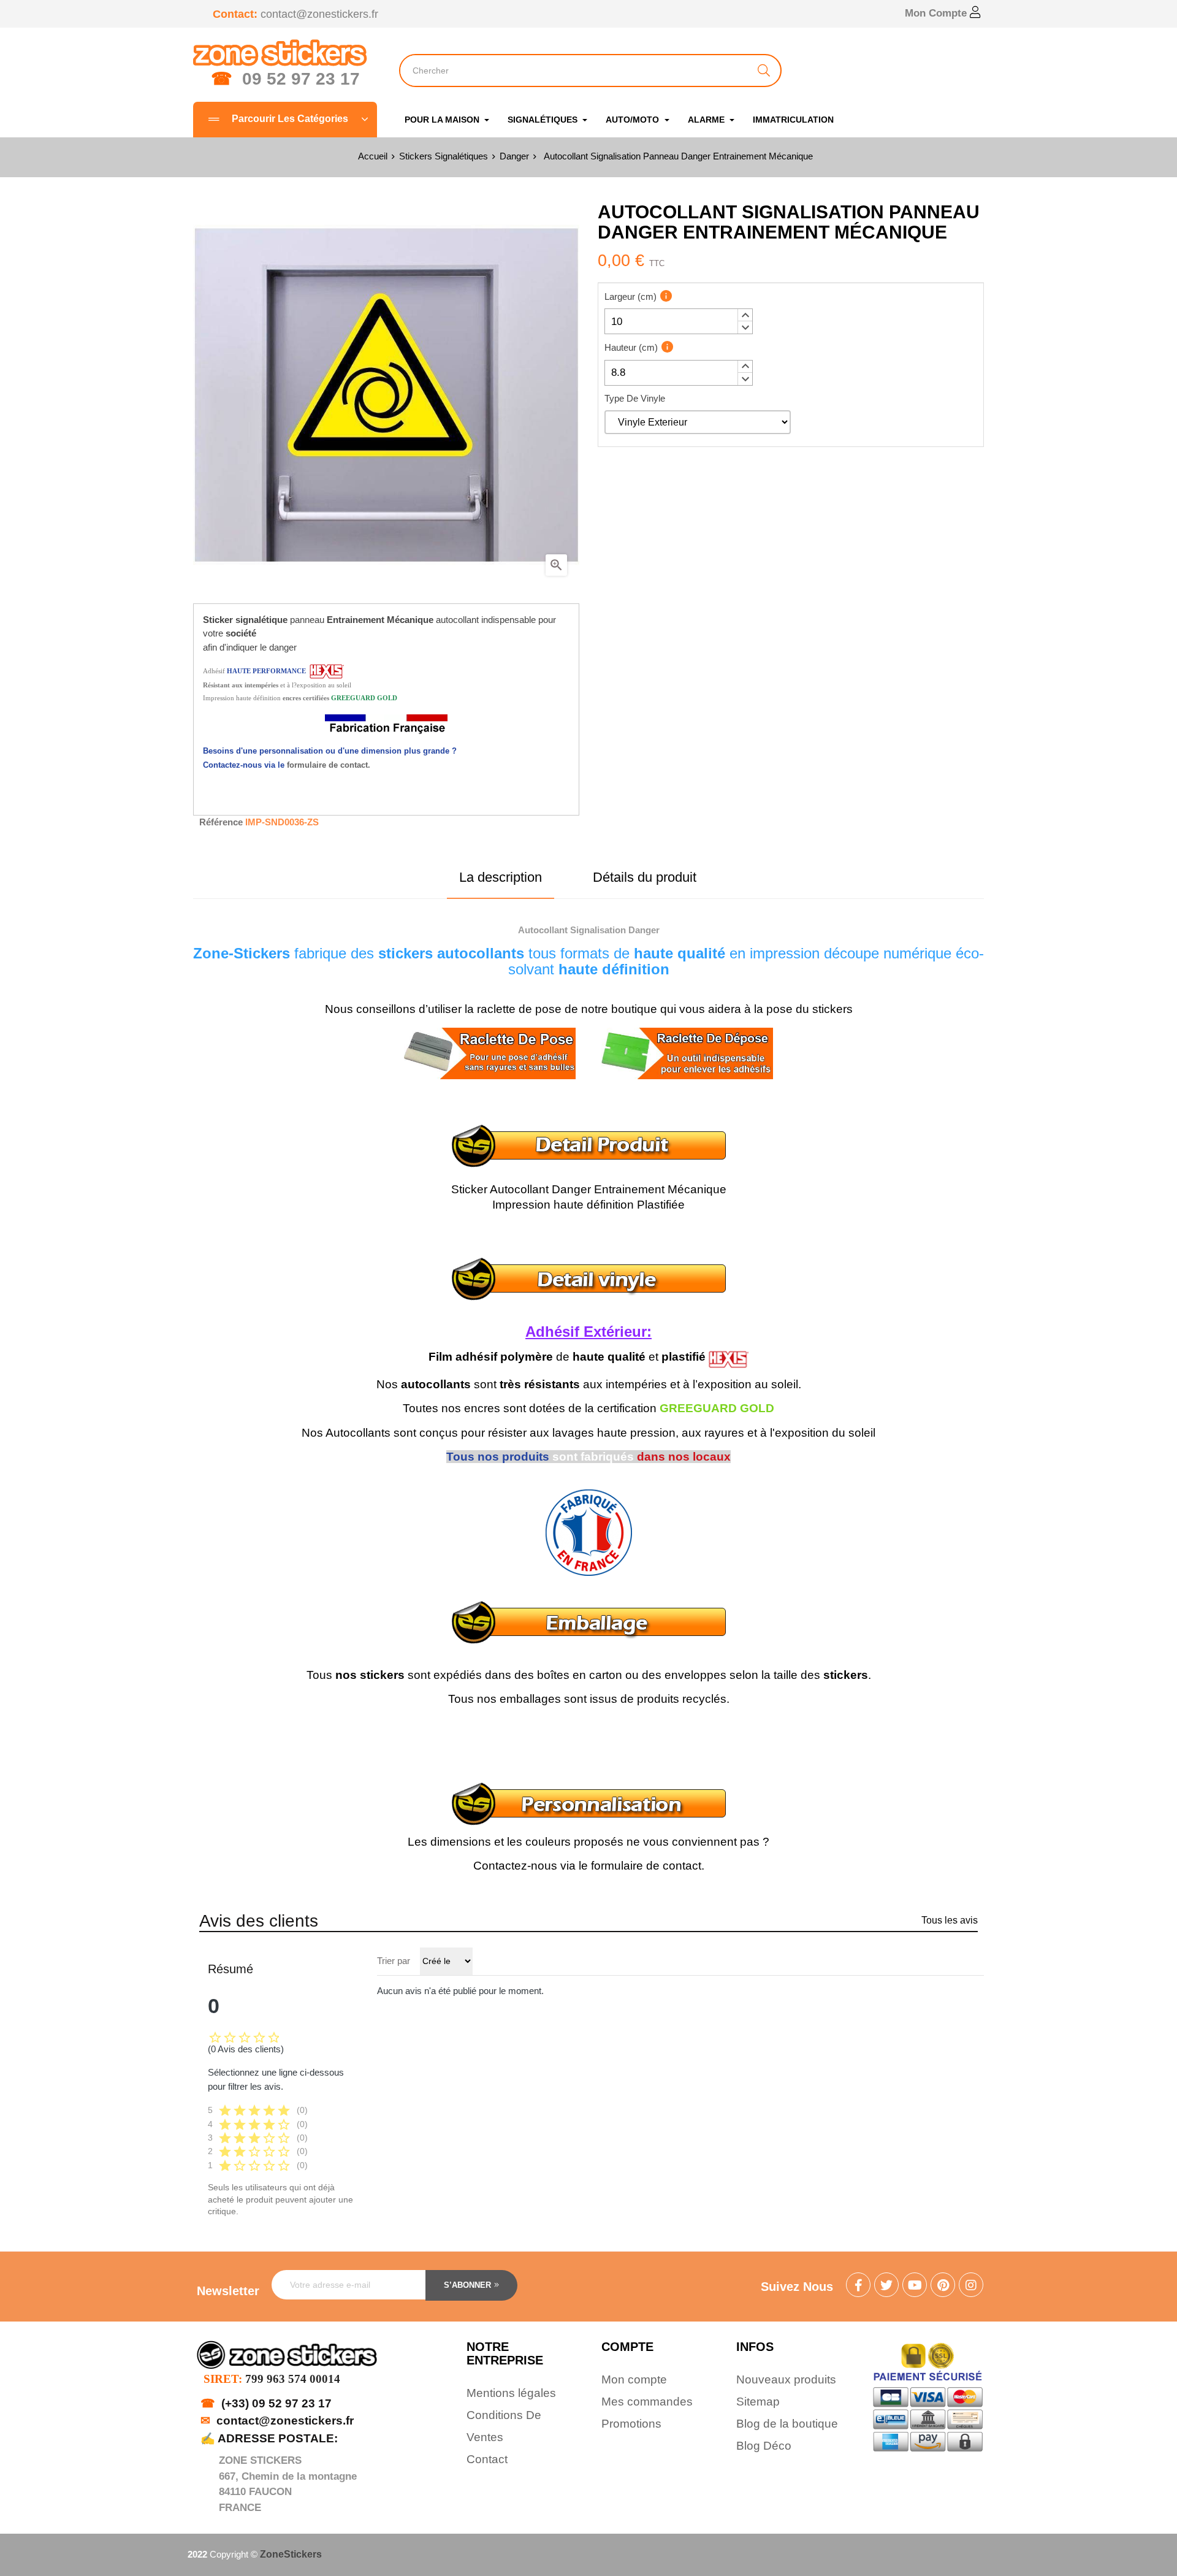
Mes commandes (647, 2402)
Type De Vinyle (635, 398)
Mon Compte (937, 13)
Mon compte (634, 2379)
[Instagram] (971, 2286)
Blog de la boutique (787, 2424)
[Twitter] (886, 2286)
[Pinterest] (943, 2286)
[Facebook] (858, 2286)
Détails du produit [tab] (645, 877)
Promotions (631, 2424)
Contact (487, 2459)
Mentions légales (511, 2393)
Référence (221, 822)
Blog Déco (764, 2446)
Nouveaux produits (786, 2379)
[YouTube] (915, 2286)
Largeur (630, 296)
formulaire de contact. (329, 765)
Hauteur (631, 347)
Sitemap (758, 2402)
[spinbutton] (679, 321)
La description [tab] (501, 877)
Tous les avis (950, 1920)
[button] (745, 315)
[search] (764, 71)
